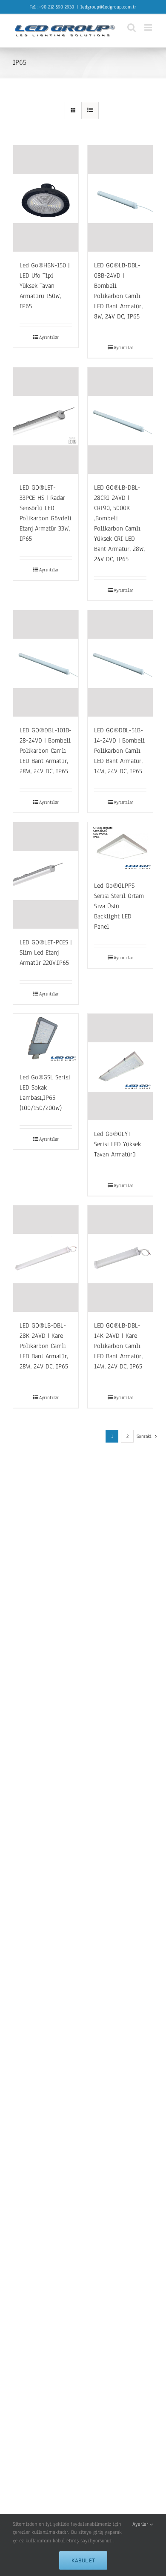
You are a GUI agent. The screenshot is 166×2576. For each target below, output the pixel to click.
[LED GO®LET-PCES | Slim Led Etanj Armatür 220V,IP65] (46, 875)
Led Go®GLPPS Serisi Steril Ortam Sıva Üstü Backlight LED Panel (119, 906)
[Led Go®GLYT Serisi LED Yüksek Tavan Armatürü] (120, 1067)
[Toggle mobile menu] (149, 27)
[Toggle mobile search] (132, 27)
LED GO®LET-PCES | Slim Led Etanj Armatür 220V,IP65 (46, 952)
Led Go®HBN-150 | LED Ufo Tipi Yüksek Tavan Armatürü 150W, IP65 (45, 286)
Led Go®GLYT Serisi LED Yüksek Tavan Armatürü (117, 1144)
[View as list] (90, 110)
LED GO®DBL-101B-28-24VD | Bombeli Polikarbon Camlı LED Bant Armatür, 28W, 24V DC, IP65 (46, 751)
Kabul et (83, 2560)
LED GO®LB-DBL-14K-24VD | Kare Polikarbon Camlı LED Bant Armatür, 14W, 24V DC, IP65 (118, 1346)
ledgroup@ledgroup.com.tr (108, 7)
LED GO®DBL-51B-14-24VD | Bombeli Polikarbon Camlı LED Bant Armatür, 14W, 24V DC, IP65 (119, 751)
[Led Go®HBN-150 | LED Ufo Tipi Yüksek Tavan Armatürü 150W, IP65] (46, 198)
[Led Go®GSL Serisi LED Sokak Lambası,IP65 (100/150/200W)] (46, 1039)
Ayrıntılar (49, 337)
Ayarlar (141, 2524)
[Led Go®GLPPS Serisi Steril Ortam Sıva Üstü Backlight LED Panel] (120, 847)
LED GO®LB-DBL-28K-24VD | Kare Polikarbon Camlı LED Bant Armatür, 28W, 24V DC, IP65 (44, 1346)
